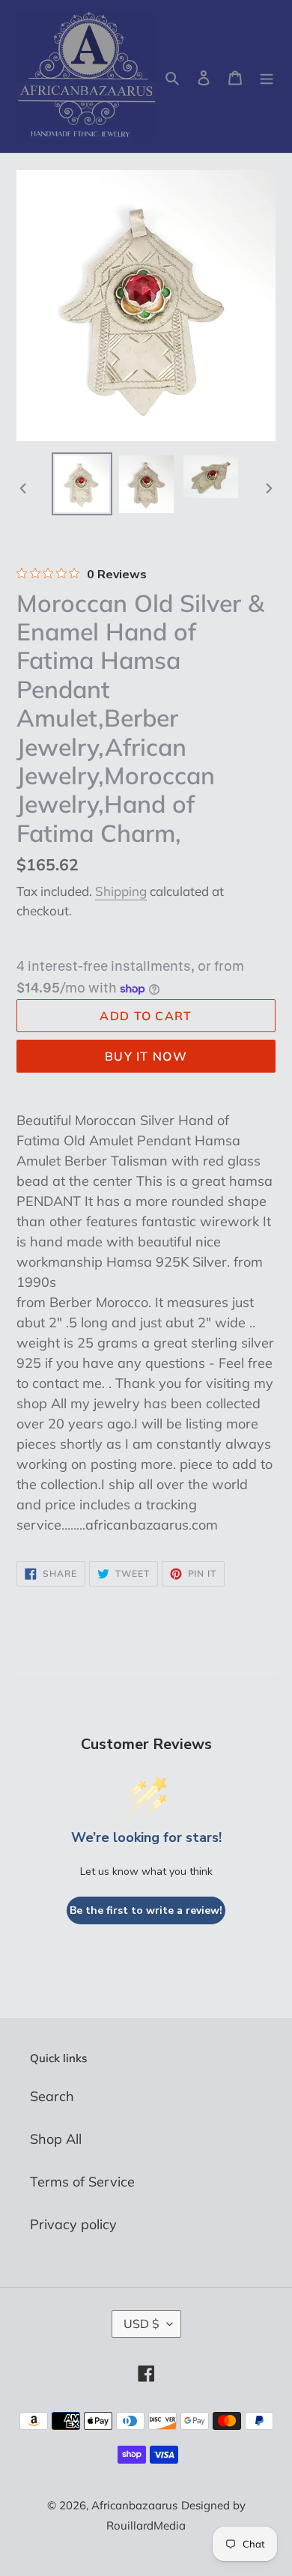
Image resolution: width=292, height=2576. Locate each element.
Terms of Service (82, 2182)
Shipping (121, 891)
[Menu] (267, 77)
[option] (82, 484)
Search (52, 2096)
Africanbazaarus (134, 2505)
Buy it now (146, 1056)
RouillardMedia (146, 2525)
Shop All (56, 2139)
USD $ (142, 2324)
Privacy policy (73, 2224)
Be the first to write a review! (146, 1910)
